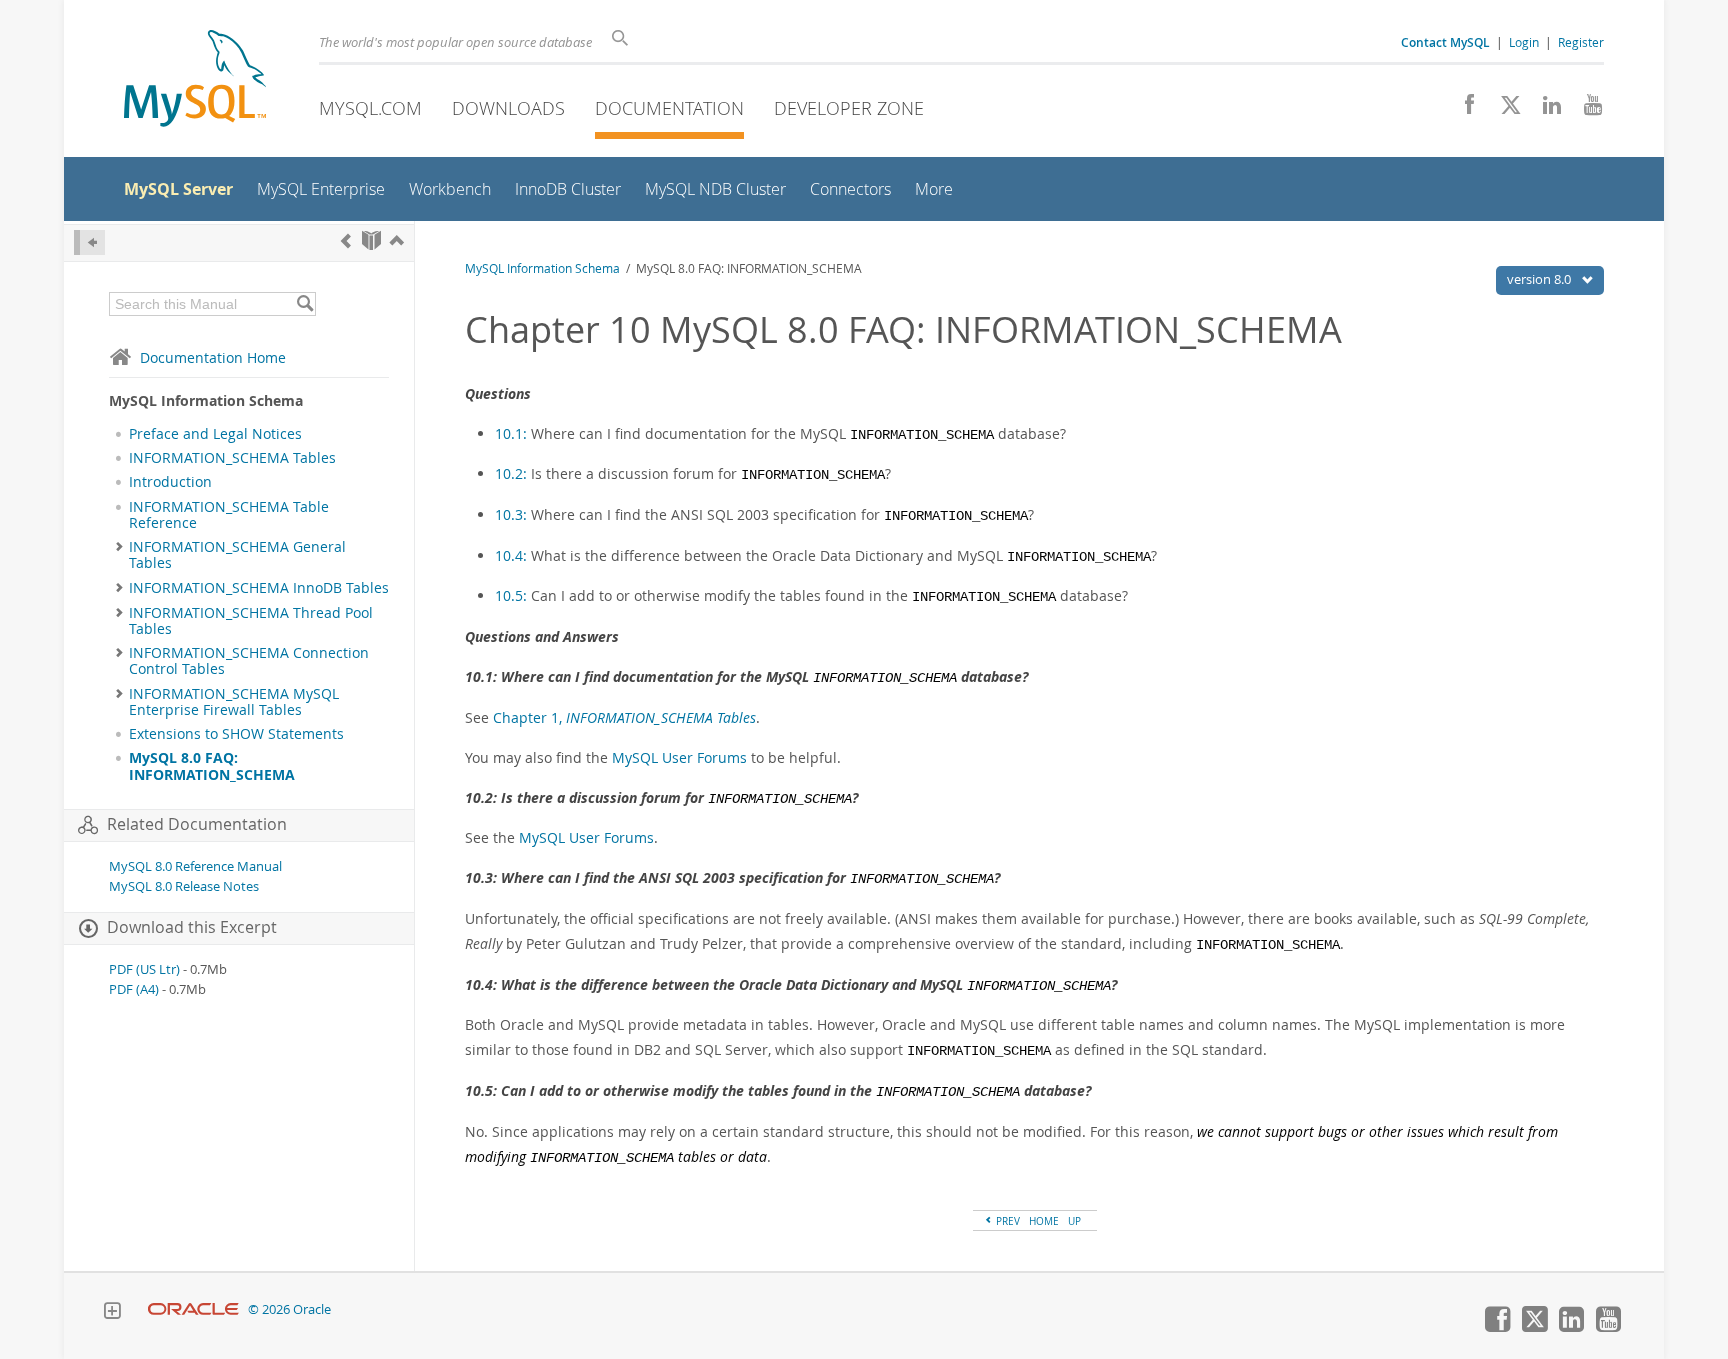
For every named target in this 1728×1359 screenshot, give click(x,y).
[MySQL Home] (195, 80)
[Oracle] (193, 1309)
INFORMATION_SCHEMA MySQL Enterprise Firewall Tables (234, 702)
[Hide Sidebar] (89, 242)
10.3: (513, 514)
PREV (1006, 1221)
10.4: (513, 555)
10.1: (513, 433)
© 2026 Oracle (289, 1309)
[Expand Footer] (112, 1313)
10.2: (513, 473)
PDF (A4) (134, 989)
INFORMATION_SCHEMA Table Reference (229, 515)
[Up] (397, 240)
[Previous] (346, 240)
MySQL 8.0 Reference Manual (195, 866)
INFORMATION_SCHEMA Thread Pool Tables (251, 621)
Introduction (170, 482)
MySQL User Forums (679, 757)
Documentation (669, 108)
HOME (1044, 1221)
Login (1524, 42)
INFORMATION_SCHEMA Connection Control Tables (249, 661)
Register (1581, 42)
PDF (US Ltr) (144, 969)
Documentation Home (213, 357)
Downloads (508, 108)
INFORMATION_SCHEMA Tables (232, 458)
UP (1074, 1221)
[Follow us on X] (1503, 110)
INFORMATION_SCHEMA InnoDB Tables (259, 588)
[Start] (371, 240)
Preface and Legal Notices (215, 434)
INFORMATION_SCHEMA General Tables (237, 555)
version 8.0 (1540, 279)
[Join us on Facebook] (1462, 110)
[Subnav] (119, 547)
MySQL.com (370, 108)
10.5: (513, 595)
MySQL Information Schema (542, 268)
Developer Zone (849, 108)
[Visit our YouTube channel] (1585, 110)
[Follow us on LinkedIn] (1544, 110)
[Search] (304, 304)
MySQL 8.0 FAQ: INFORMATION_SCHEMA (212, 766)
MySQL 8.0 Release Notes (184, 886)
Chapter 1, (624, 717)
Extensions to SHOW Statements (236, 734)
